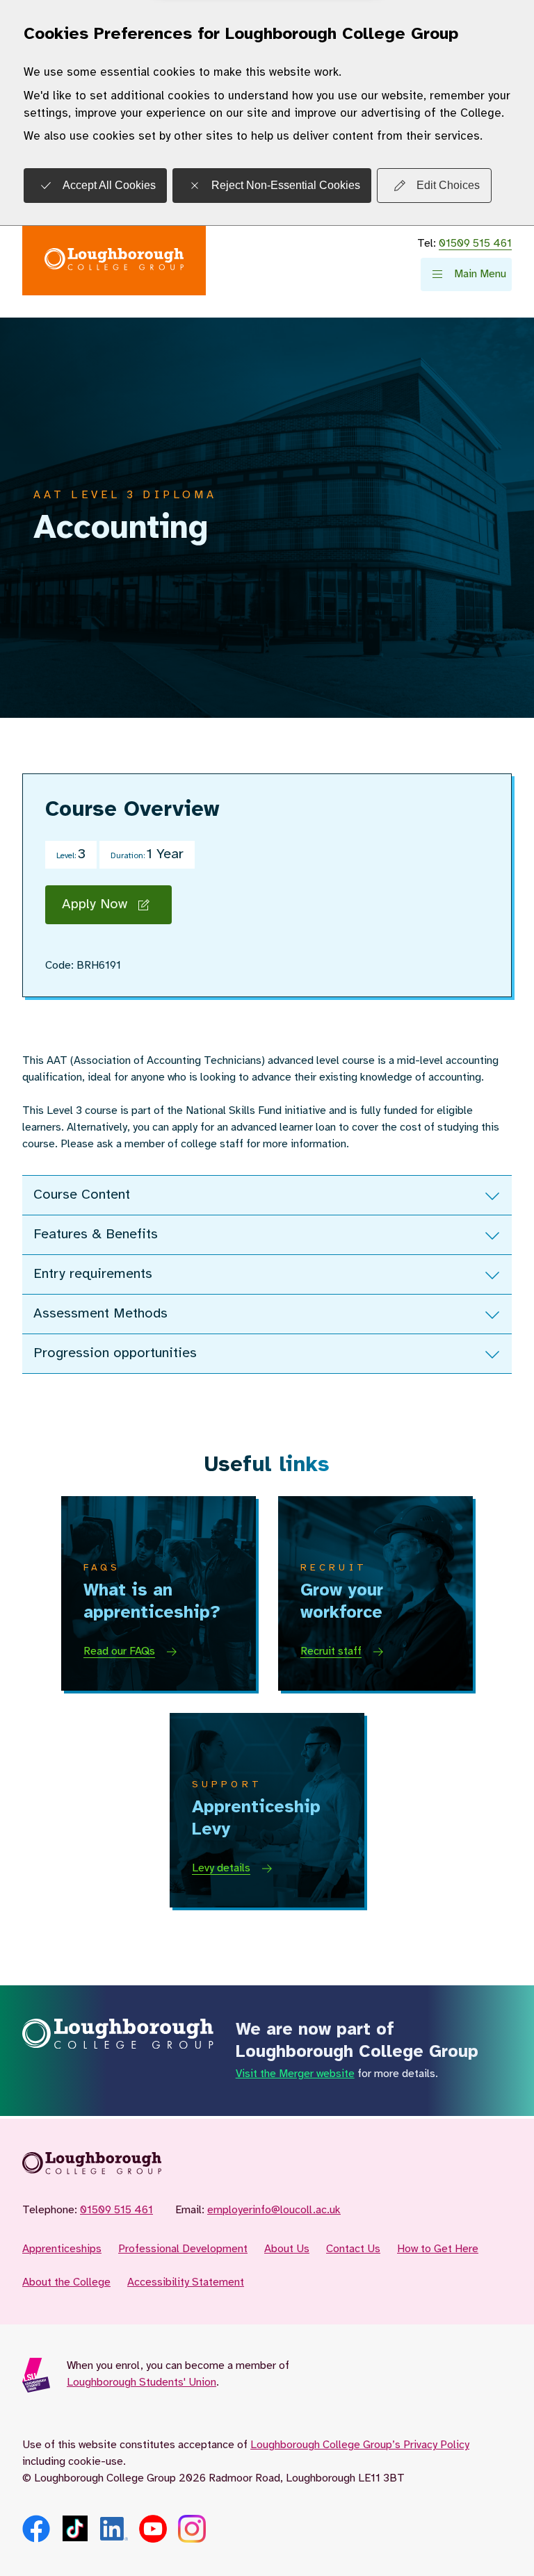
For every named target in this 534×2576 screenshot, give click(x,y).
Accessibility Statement (186, 2282)
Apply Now (95, 904)
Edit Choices (448, 185)
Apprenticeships (62, 2249)
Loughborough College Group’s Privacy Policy (360, 2445)
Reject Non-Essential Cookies (286, 185)
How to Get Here (438, 2249)
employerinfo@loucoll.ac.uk (274, 2210)
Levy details (221, 1868)
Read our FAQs (119, 1651)
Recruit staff (331, 1651)
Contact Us (353, 2249)
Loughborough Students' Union (141, 2382)
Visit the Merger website (295, 2074)
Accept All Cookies (109, 185)
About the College (66, 2282)
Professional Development (183, 2249)
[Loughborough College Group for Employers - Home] (114, 261)
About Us (287, 2249)
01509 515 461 (475, 244)
